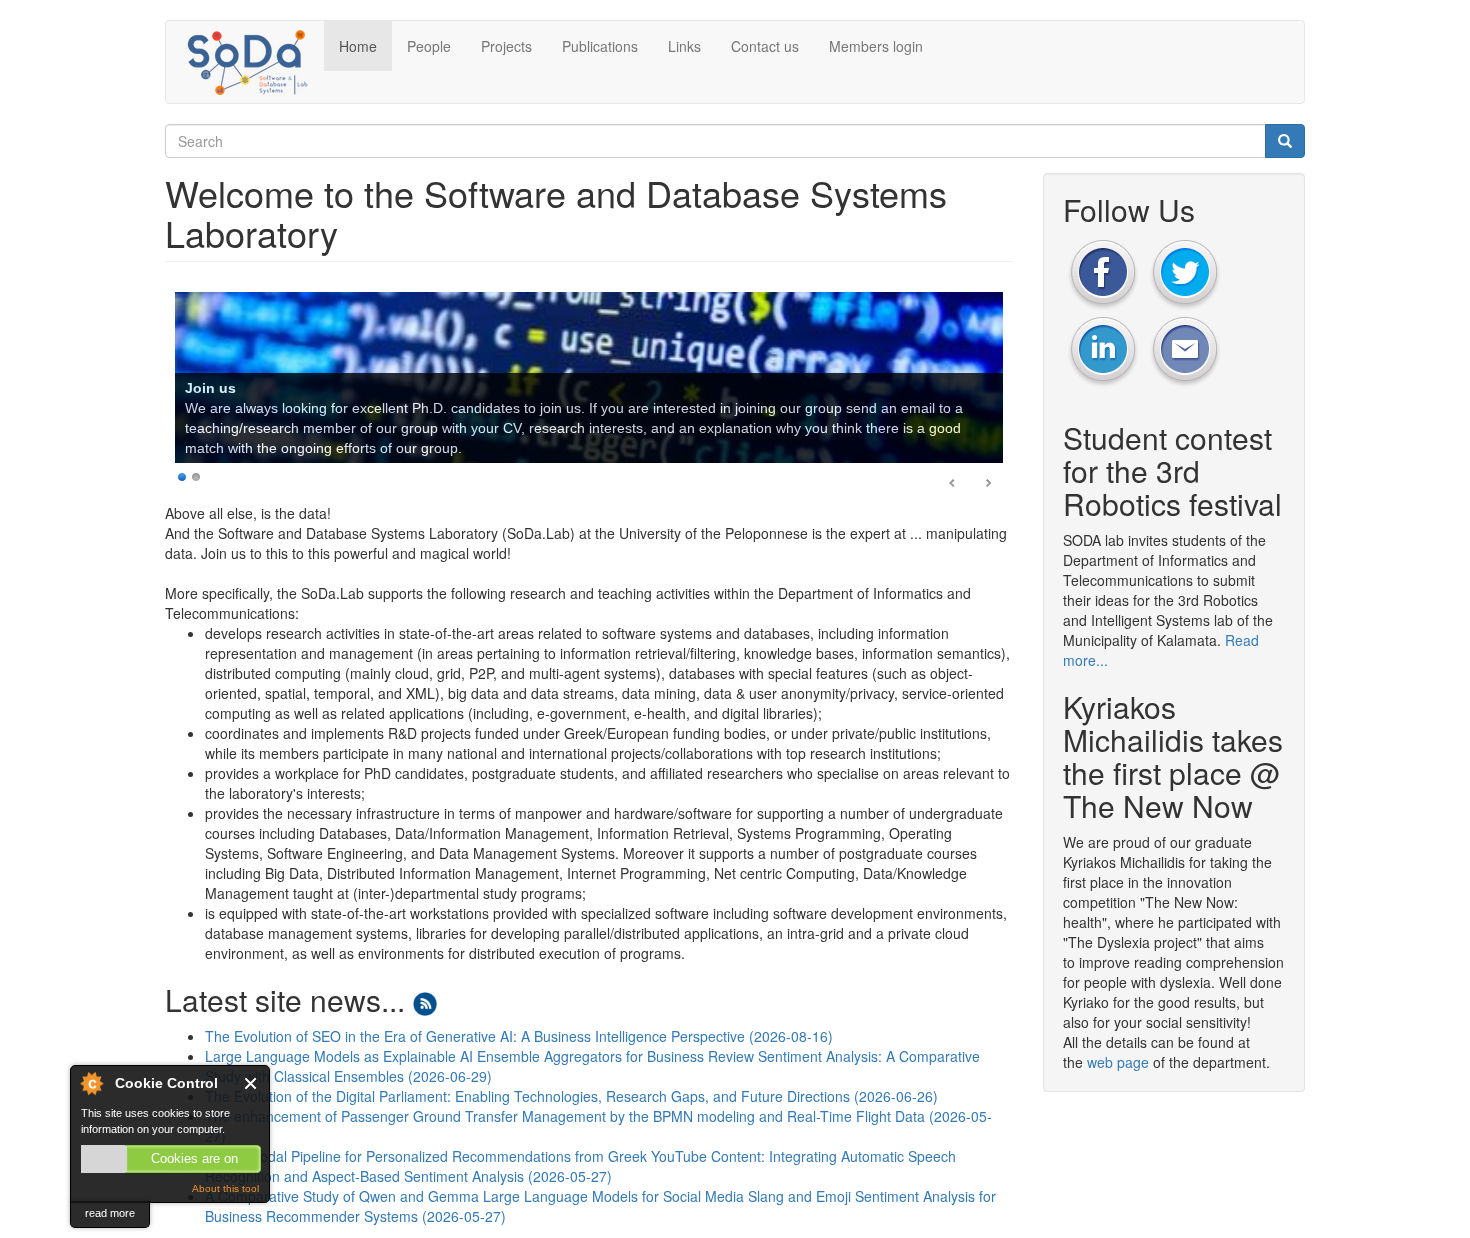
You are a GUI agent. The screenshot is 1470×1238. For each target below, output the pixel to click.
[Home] (252, 62)
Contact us (765, 46)
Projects (506, 46)
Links (684, 46)
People (429, 46)
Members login (876, 46)
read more (110, 1213)
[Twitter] (1185, 272)
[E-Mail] (1185, 350)
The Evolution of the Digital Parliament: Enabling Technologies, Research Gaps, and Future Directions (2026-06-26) (571, 1098)
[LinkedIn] (1103, 350)
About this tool (225, 1188)
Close (251, 1083)
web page (1118, 1062)
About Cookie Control (91, 1083)
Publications (600, 46)
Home (358, 46)
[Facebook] (1103, 272)
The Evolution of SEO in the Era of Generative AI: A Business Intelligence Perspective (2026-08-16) (519, 1038)
